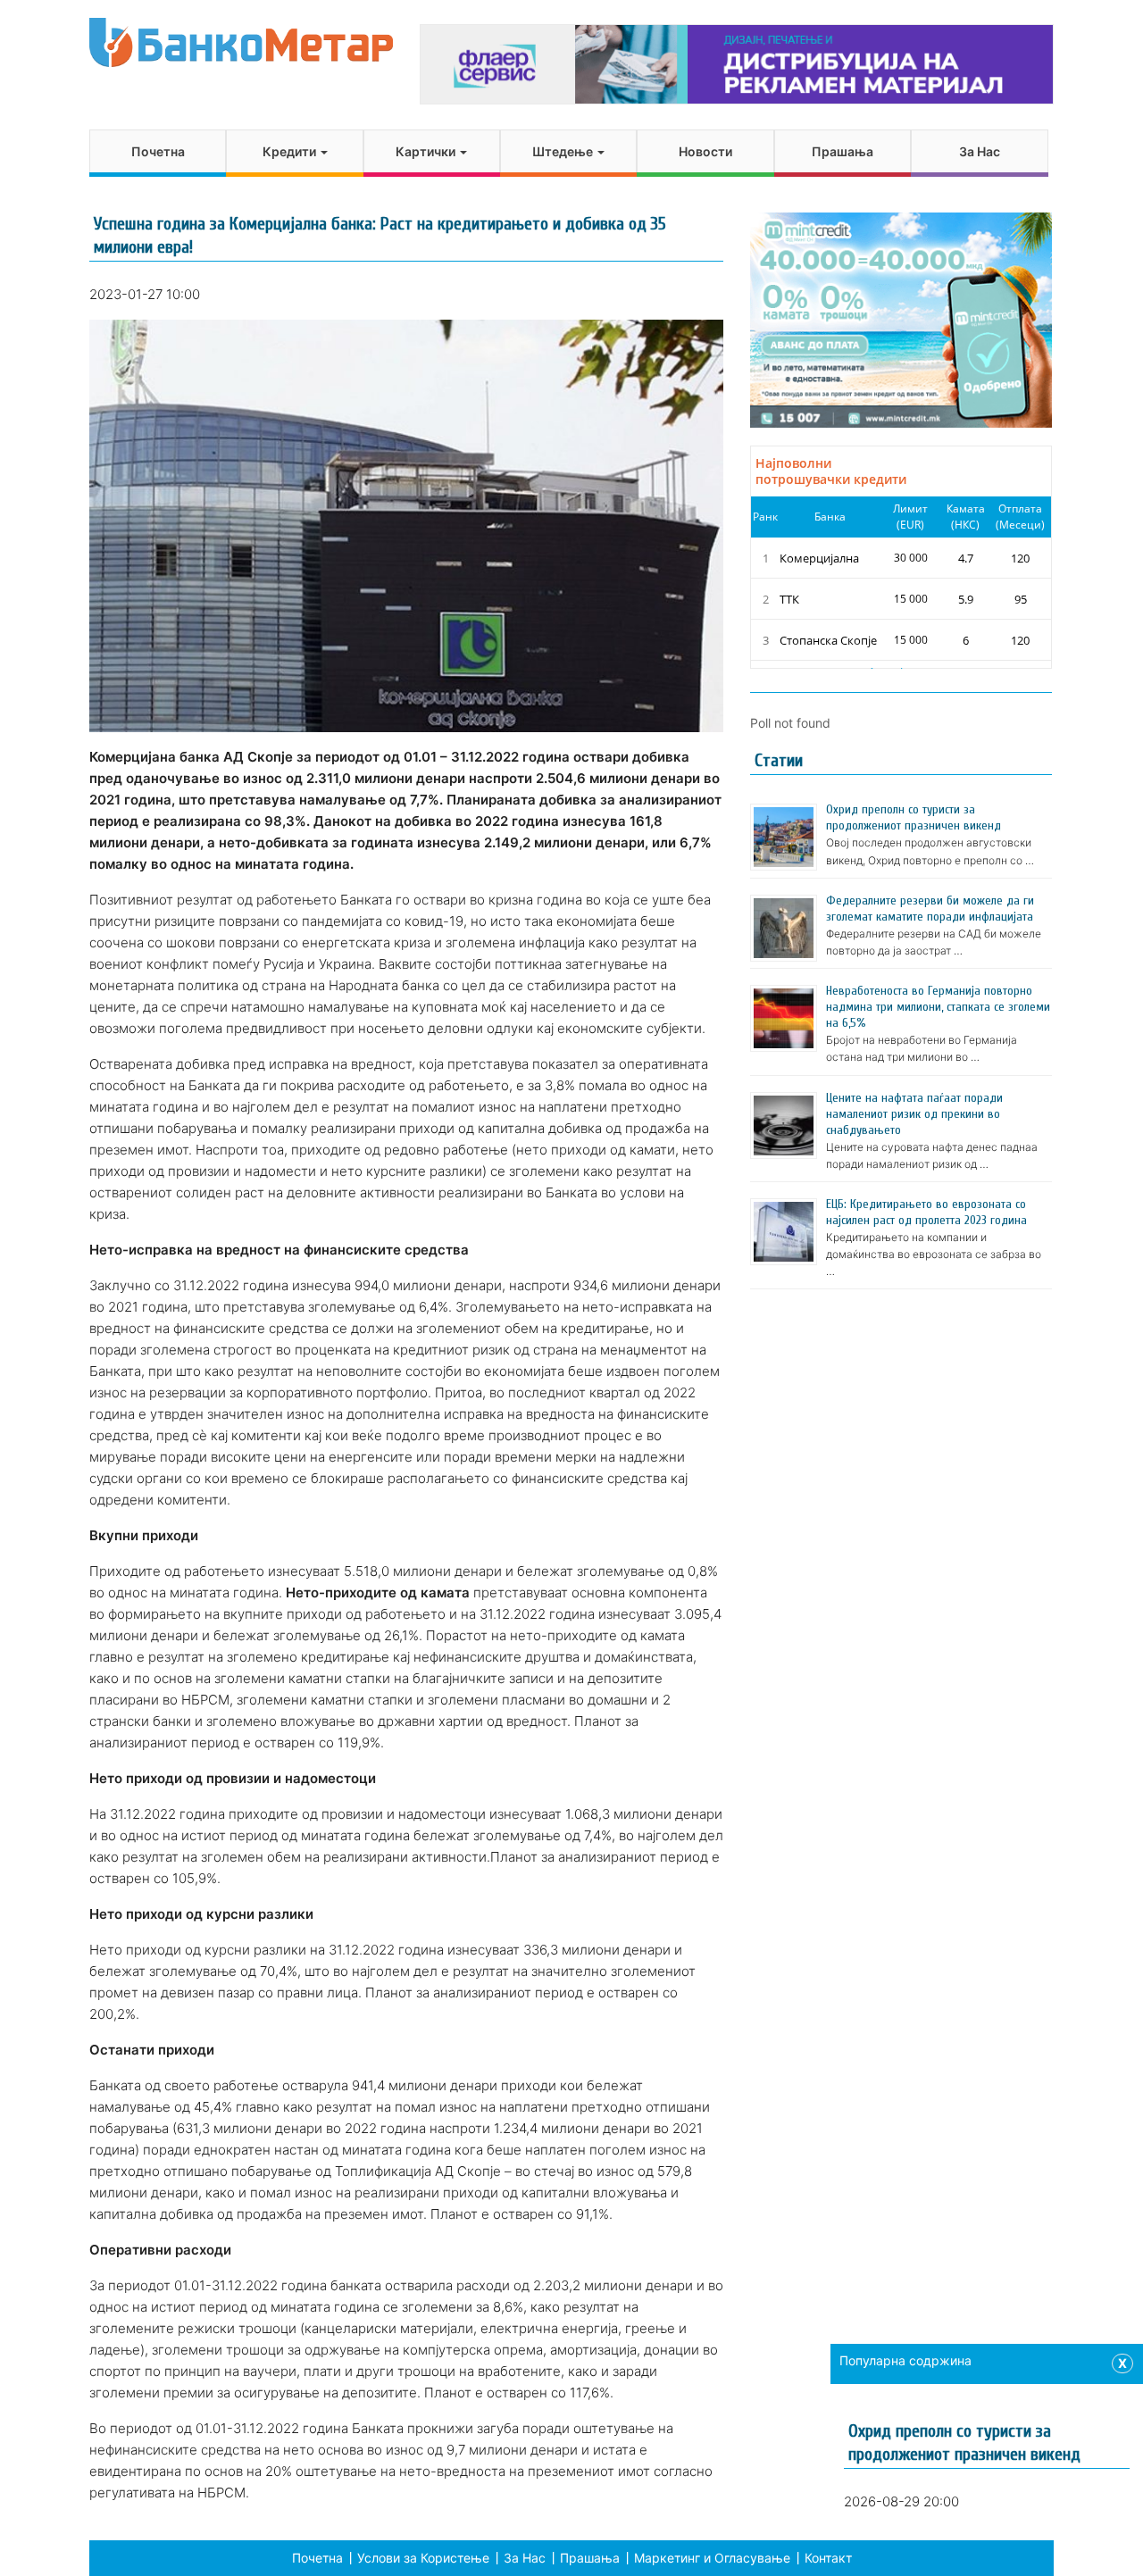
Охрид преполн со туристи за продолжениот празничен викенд (914, 817)
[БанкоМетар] (241, 42)
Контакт (828, 2558)
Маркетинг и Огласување (712, 2558)
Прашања (843, 151)
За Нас (980, 151)
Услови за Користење (423, 2558)
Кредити (291, 151)
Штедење (564, 151)
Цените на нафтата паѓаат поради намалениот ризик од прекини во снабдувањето (914, 1114)
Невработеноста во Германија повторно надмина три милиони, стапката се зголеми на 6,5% (938, 1007)
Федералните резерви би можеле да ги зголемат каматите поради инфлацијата (930, 909)
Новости (705, 151)
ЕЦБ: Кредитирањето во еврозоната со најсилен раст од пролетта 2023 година (926, 1212)
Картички (427, 151)
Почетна (158, 151)
